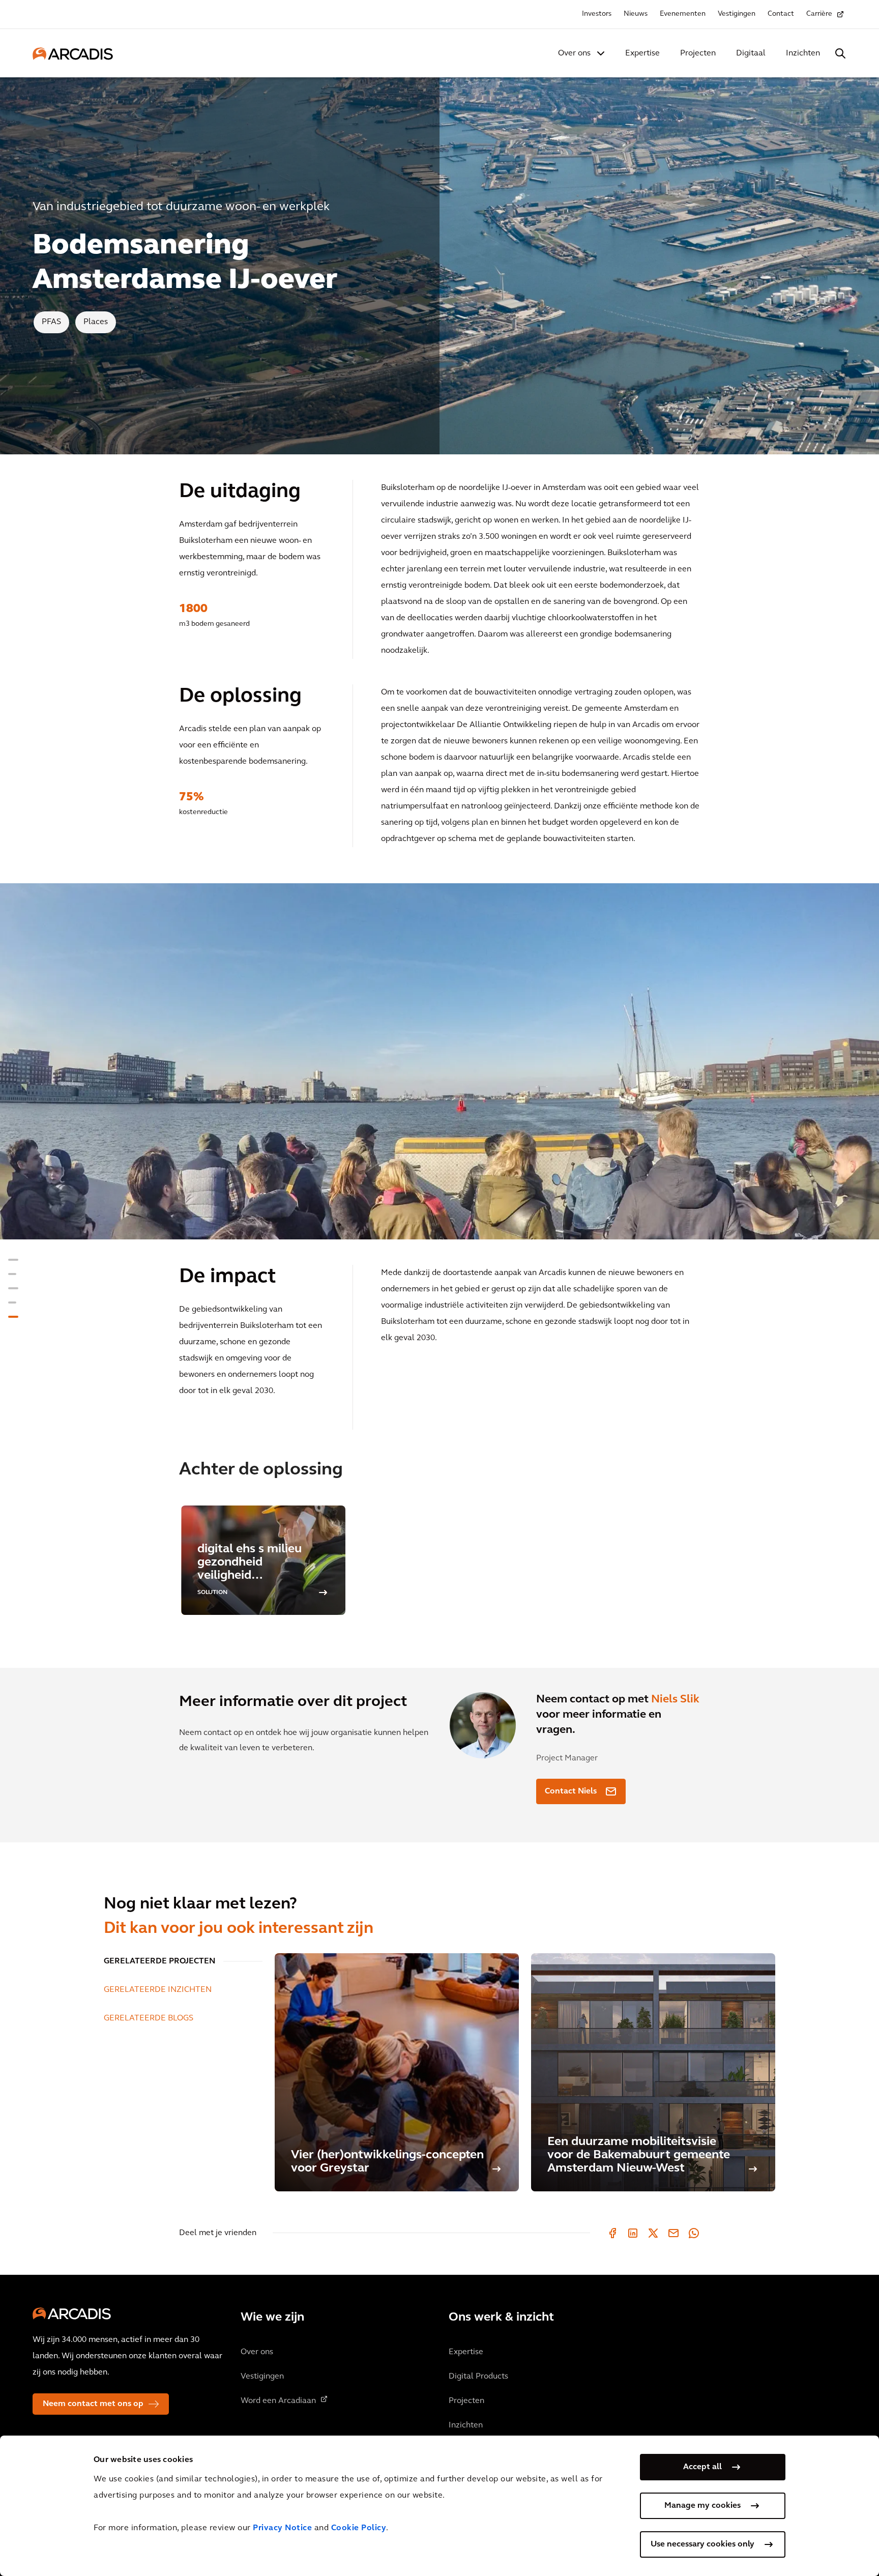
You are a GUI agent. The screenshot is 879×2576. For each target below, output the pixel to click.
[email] (673, 2233)
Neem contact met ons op (93, 2404)
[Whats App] (694, 2233)
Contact (781, 14)
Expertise (642, 53)
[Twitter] (653, 2233)
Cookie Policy (359, 2528)
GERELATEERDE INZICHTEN (158, 1990)
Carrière (819, 14)
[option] (439, 1061)
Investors (597, 14)
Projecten (698, 53)
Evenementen (683, 14)
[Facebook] (612, 2233)
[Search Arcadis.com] (840, 53)
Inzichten (803, 53)
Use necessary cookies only (702, 2544)
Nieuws (636, 14)
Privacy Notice (282, 2528)
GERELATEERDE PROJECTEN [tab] (159, 1961)
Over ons (574, 53)
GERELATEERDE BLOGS (149, 2018)
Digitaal (751, 53)
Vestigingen (737, 14)
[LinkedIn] (633, 2233)
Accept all (702, 2467)
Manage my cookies (702, 2506)
